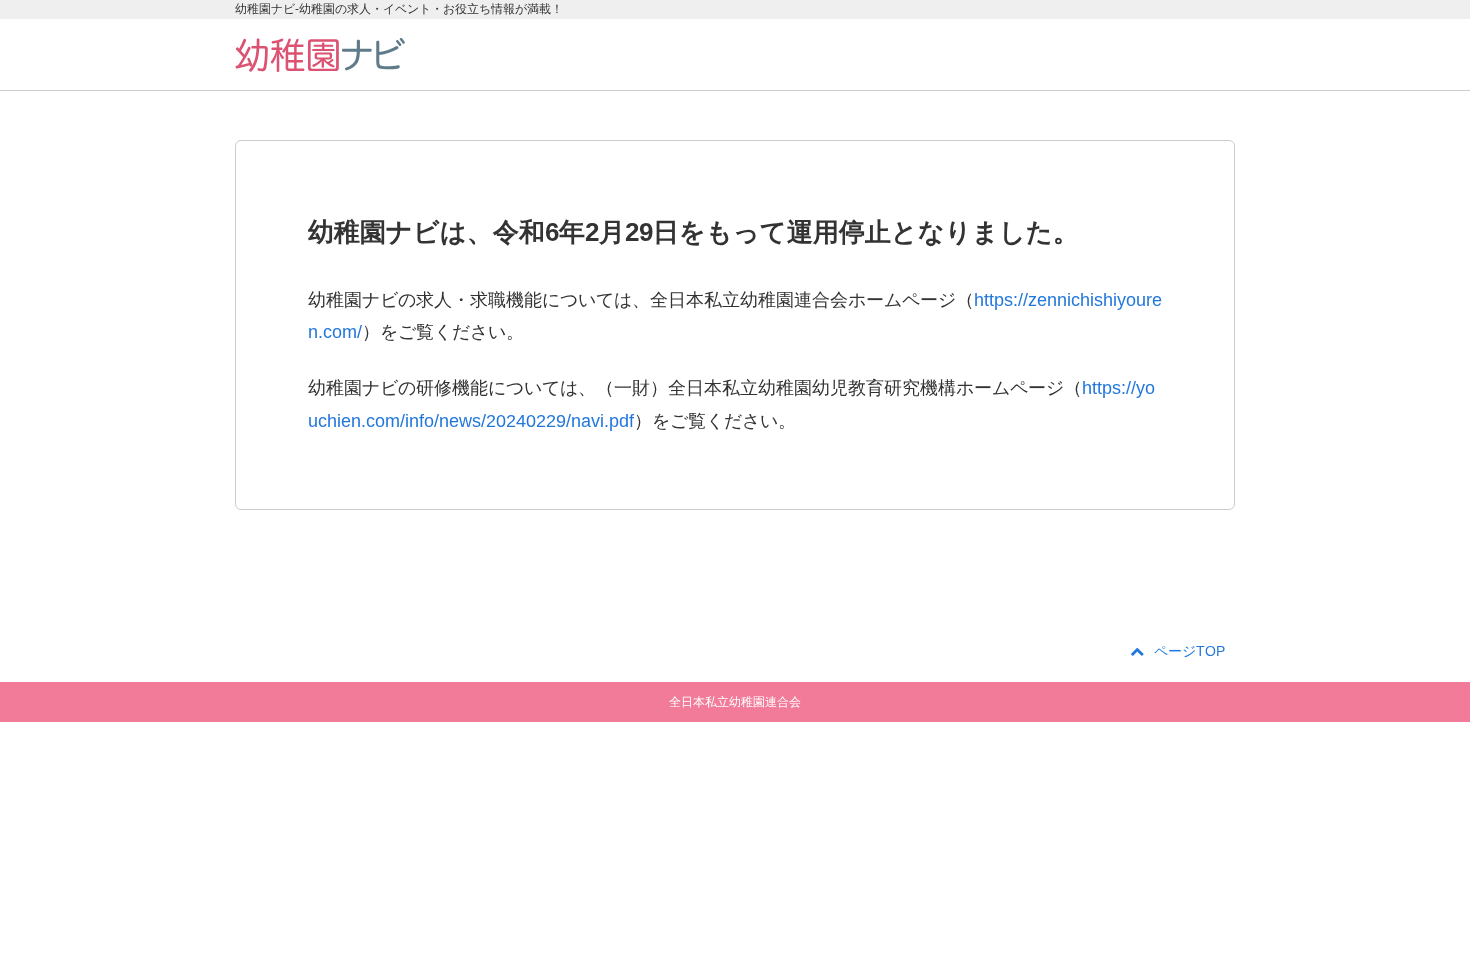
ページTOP (1189, 651)
